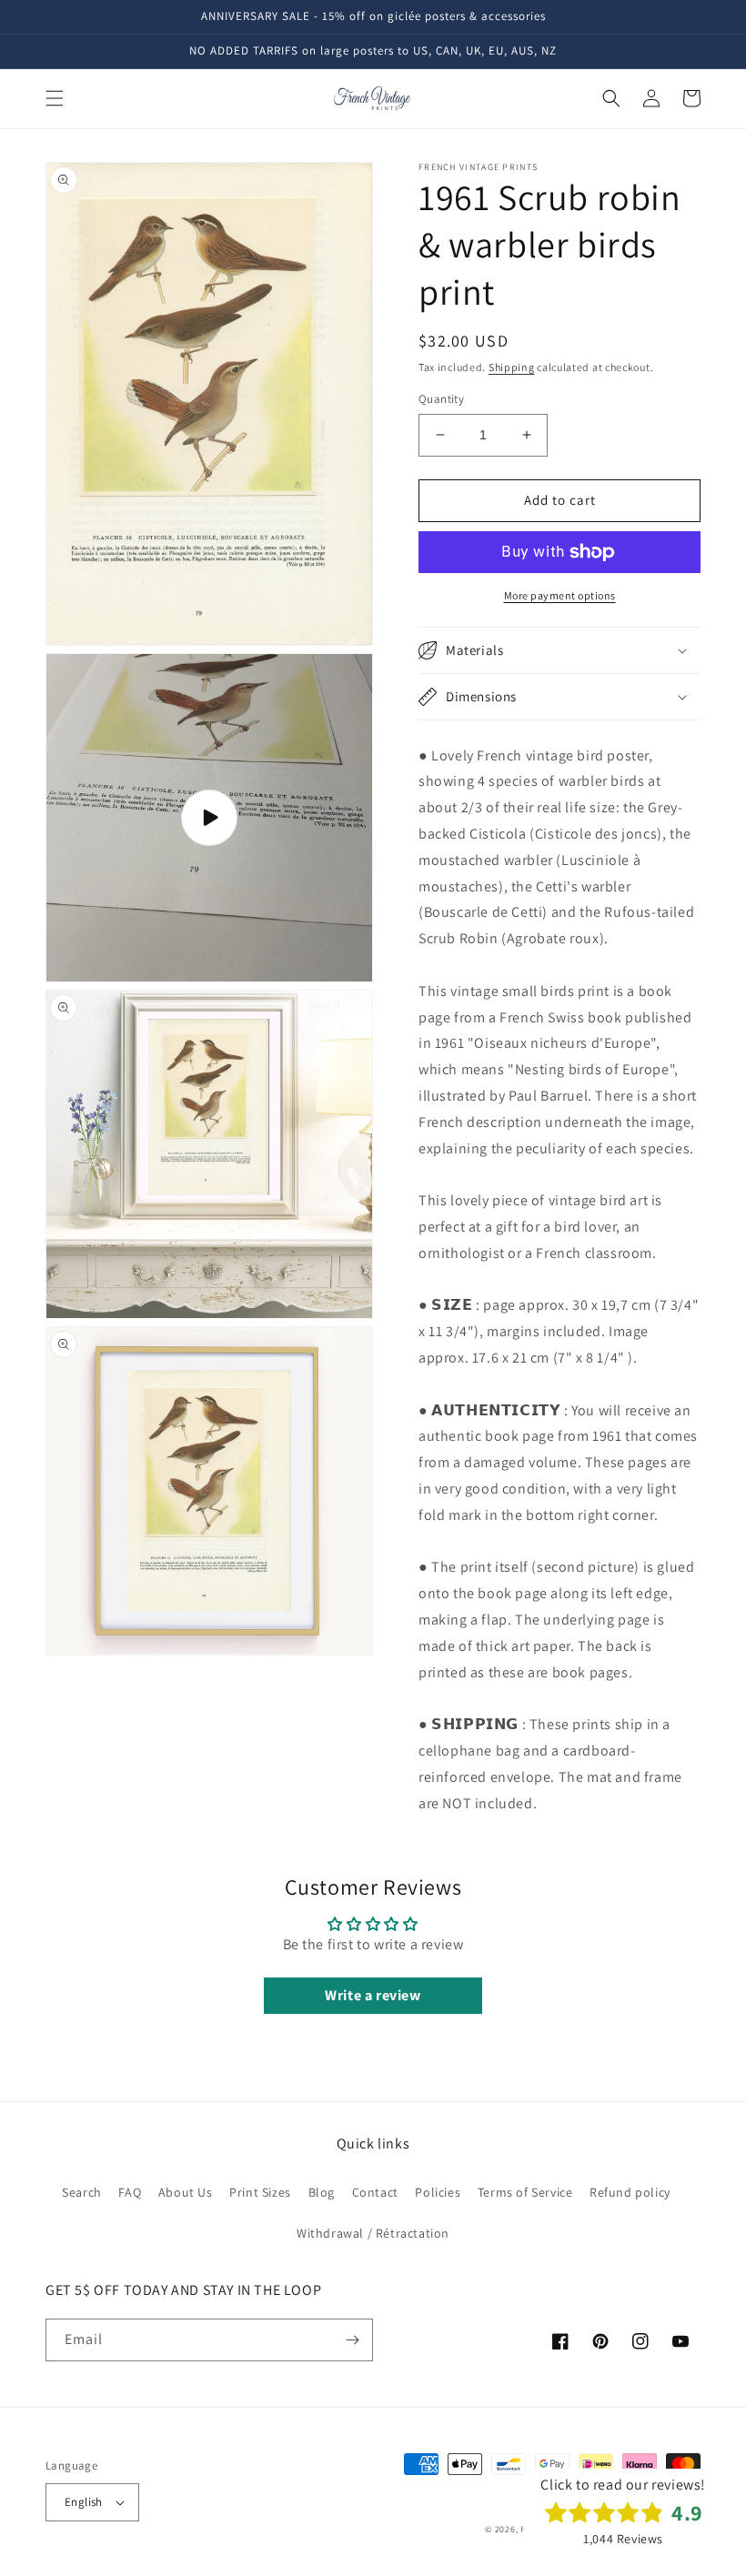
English (84, 2502)
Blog (322, 2192)
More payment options (560, 595)
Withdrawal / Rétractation (373, 2233)
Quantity (441, 399)
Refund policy (630, 2192)
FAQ (130, 2192)
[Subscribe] (352, 2340)
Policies (438, 2192)
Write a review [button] (373, 1995)
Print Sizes (260, 2192)
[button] (55, 98)
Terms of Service (525, 2192)
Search (82, 2192)
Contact (375, 2192)
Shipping (512, 367)
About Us (186, 2192)
